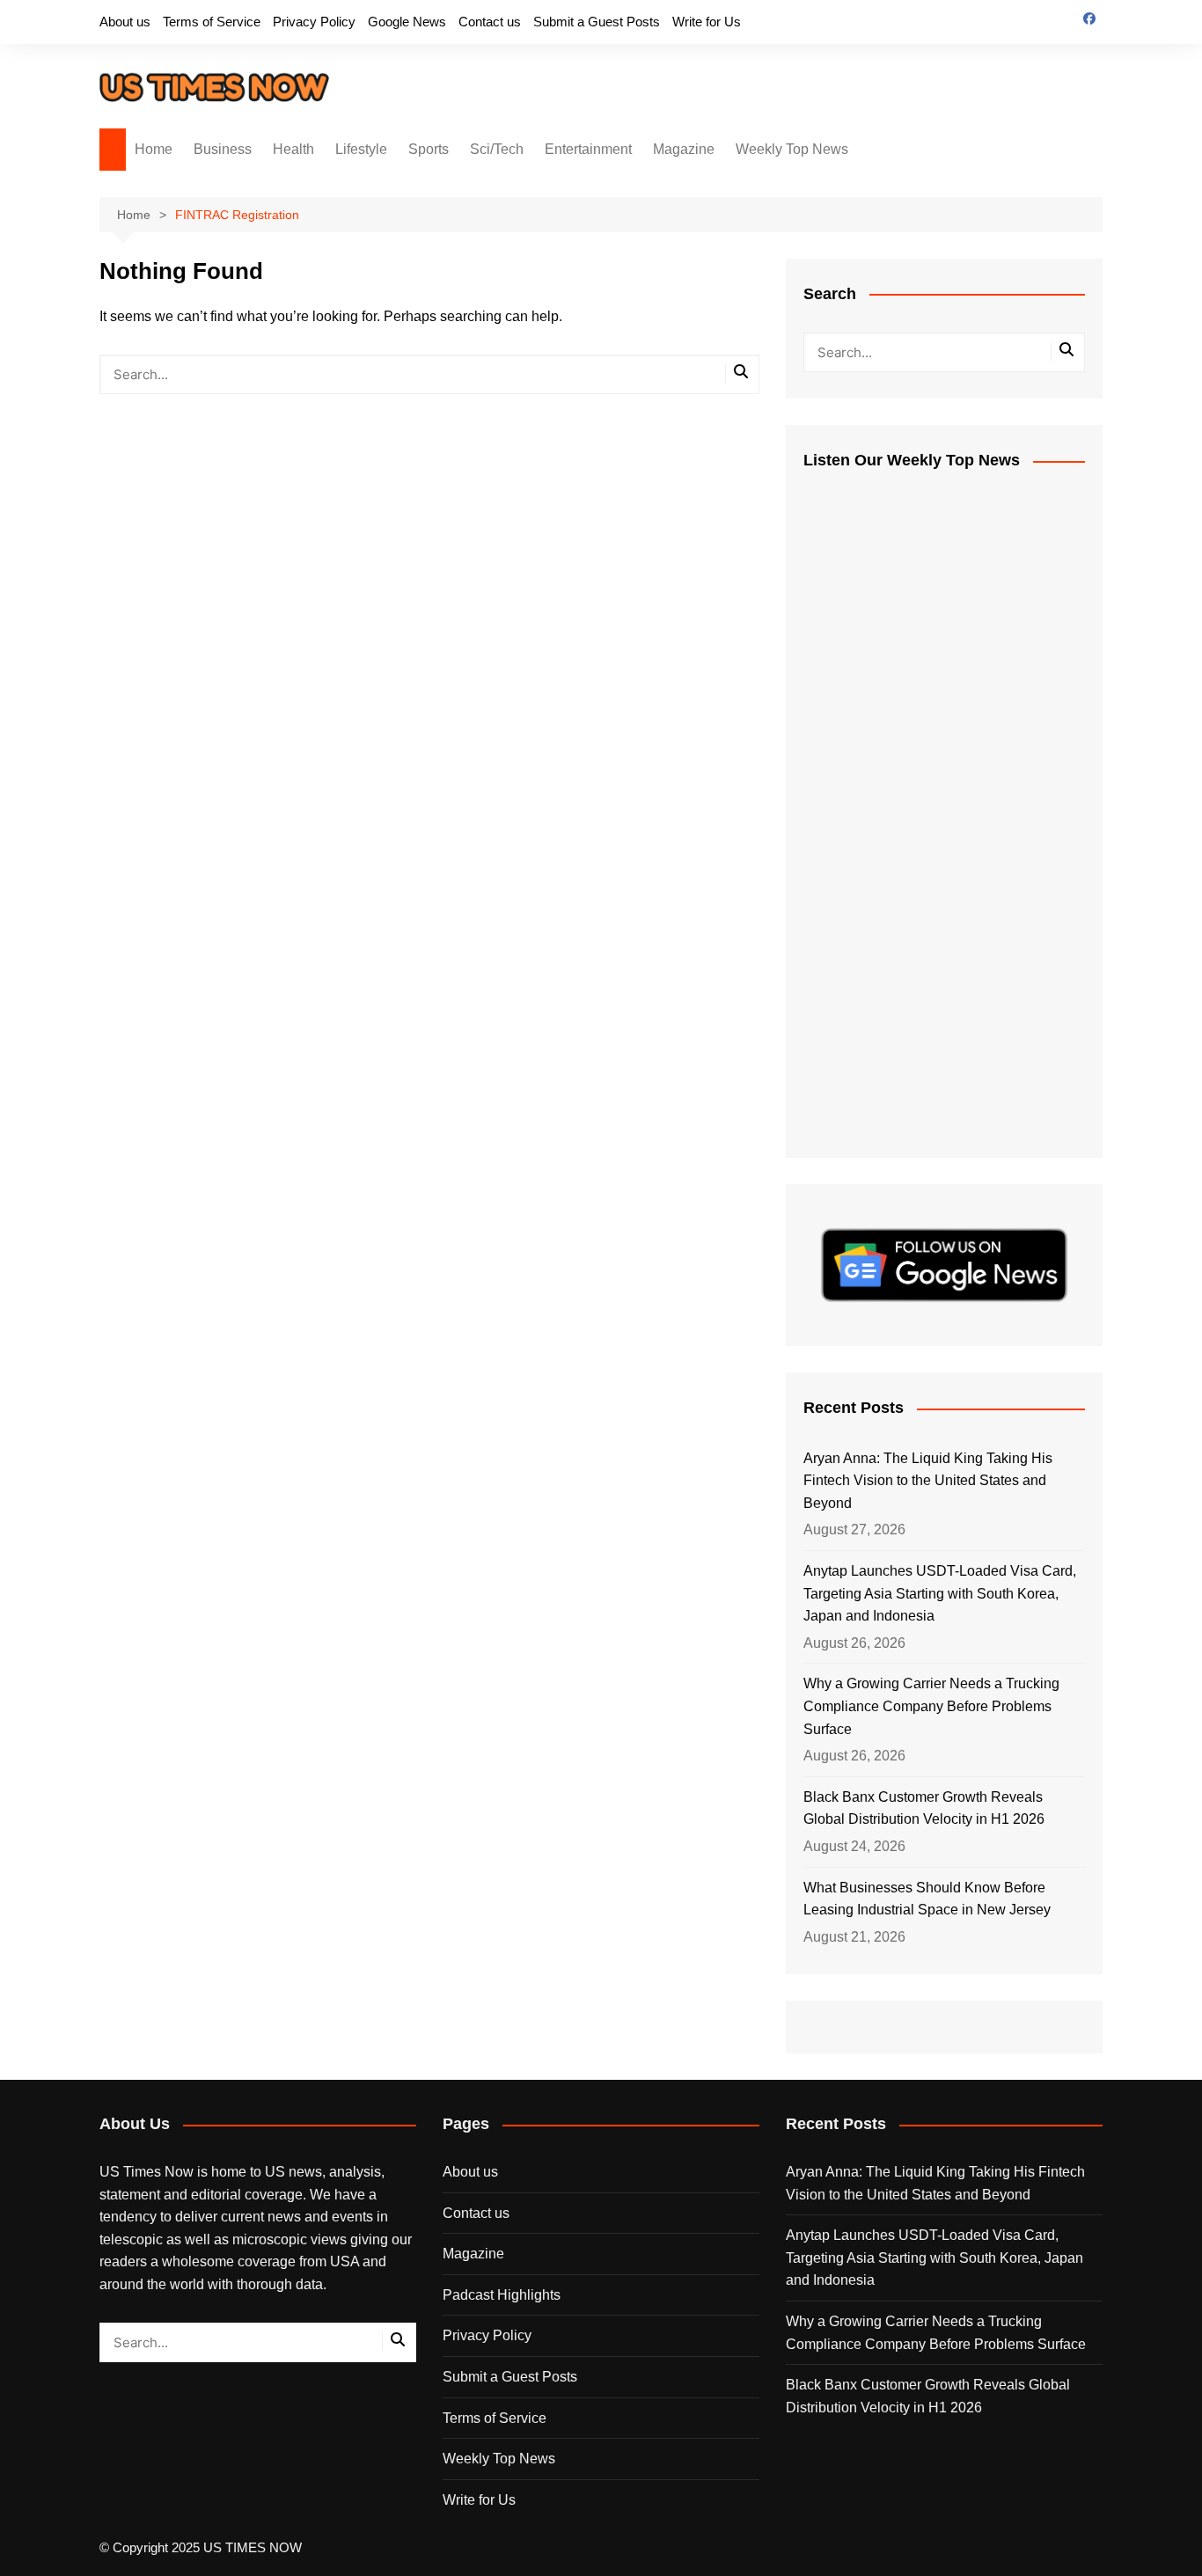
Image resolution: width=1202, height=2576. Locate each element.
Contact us (490, 22)
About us (125, 22)
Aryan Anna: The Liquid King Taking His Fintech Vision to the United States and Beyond (928, 1481)
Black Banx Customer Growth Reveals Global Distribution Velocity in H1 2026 (924, 1808)
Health (293, 149)
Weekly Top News (792, 149)
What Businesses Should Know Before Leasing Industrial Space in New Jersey (927, 1899)
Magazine (684, 149)
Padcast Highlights (502, 2295)
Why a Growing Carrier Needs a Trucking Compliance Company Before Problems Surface (931, 1706)
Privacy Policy (314, 22)
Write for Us (707, 22)
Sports (429, 149)
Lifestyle (361, 149)
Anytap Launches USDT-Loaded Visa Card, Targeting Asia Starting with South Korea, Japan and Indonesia (940, 1593)
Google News (407, 22)
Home (154, 149)
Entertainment (588, 149)
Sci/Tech (497, 149)
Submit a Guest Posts (597, 22)
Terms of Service (212, 22)
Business (223, 149)
